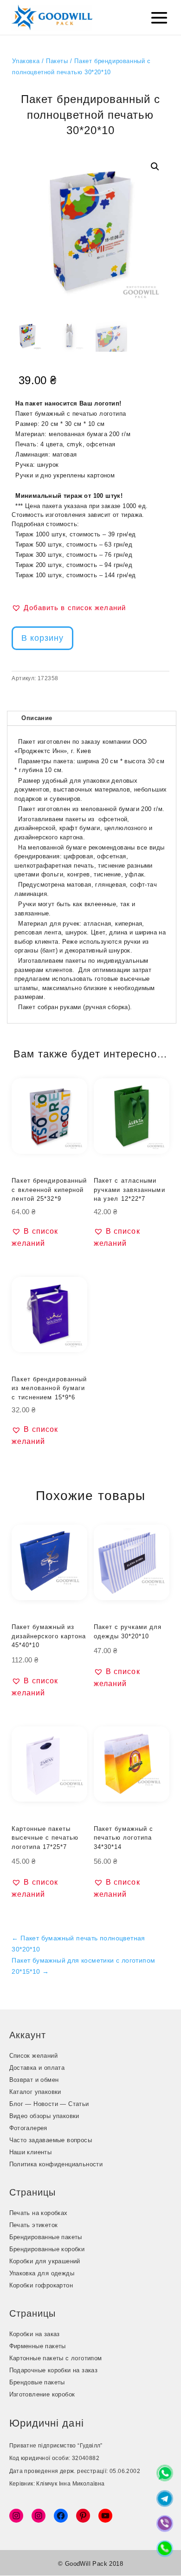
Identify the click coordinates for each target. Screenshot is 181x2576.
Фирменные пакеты (38, 2346)
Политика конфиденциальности (56, 2164)
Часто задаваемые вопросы (51, 2140)
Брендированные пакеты (46, 2237)
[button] (155, 167)
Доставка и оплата (37, 2068)
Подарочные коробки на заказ (54, 2370)
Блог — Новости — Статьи (49, 2104)
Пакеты (57, 61)
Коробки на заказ (35, 2334)
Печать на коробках (39, 2213)
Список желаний (34, 2056)
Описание (37, 718)
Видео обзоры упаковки (44, 2116)
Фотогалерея (28, 2128)
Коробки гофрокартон (41, 2285)
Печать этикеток (34, 2225)
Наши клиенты (31, 2152)
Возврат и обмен (34, 2080)
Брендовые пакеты (37, 2382)
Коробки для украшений (45, 2261)
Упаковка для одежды (42, 2273)
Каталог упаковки (35, 2092)
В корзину (42, 638)
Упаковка (26, 61)
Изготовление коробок (42, 2394)
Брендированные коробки (47, 2249)
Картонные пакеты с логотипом (56, 2358)
